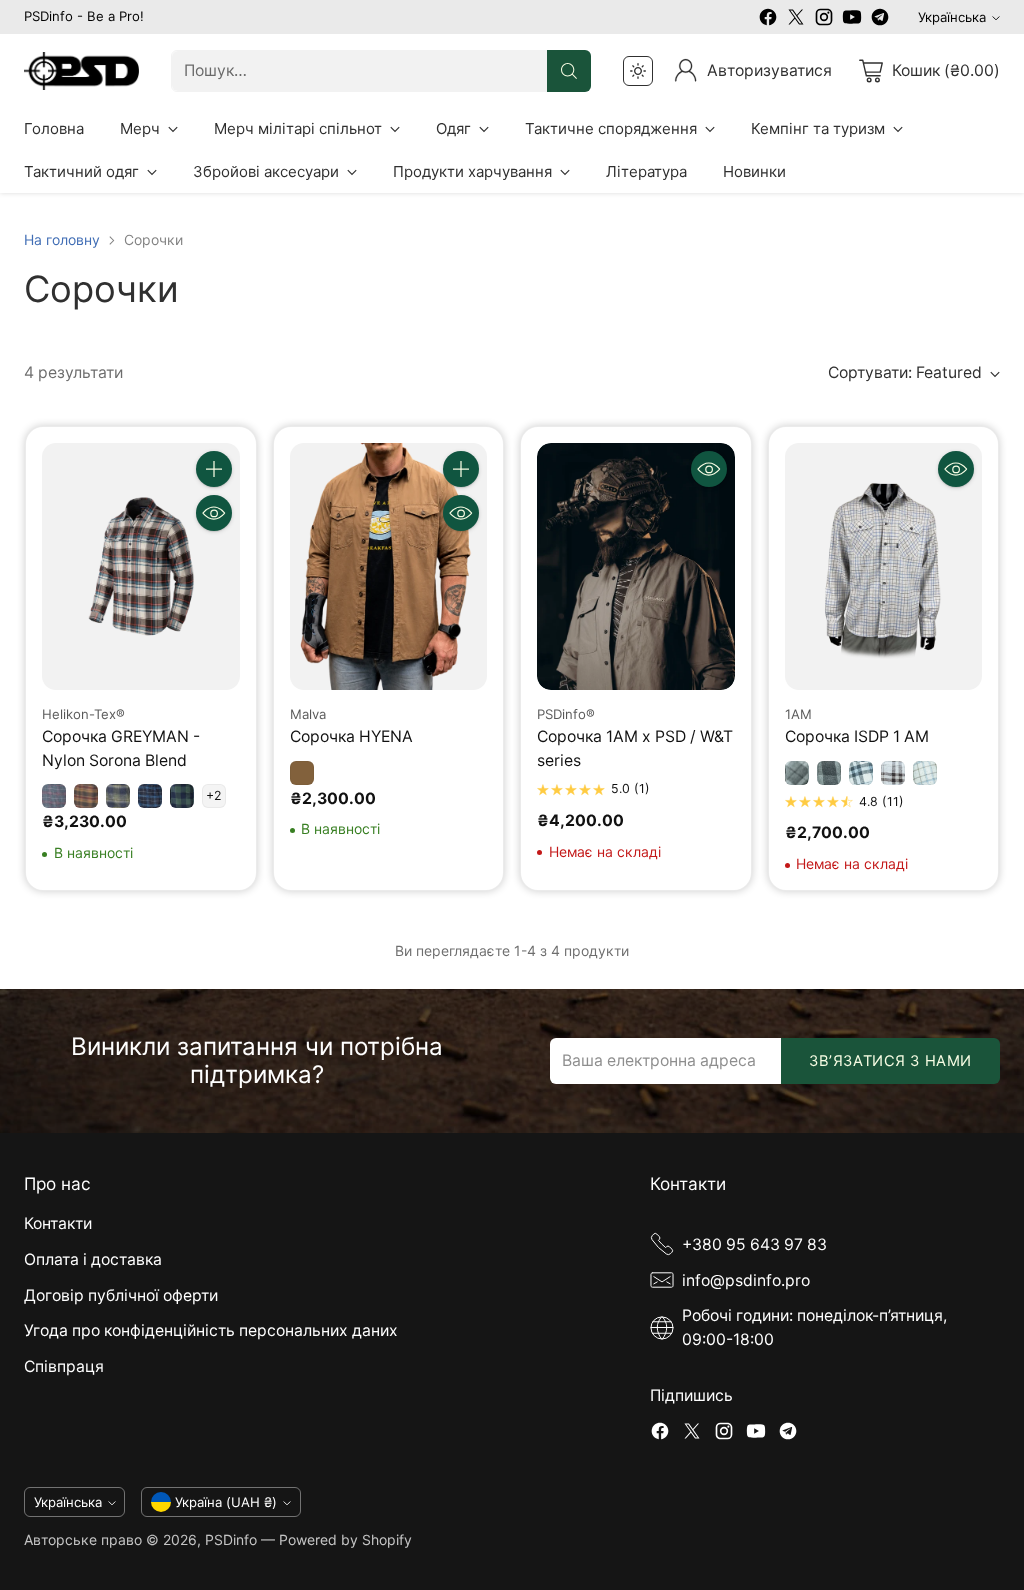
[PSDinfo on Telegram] (880, 20)
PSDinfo (231, 1539)
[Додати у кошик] (214, 469)
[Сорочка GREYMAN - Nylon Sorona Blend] (141, 566)
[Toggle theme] (638, 71)
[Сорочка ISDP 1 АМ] (884, 566)
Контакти (58, 1223)
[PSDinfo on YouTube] (852, 20)
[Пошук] (569, 71)
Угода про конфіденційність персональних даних (211, 1330)
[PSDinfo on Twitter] (796, 20)
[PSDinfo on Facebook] (768, 20)
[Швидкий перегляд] (214, 513)
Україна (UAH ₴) (226, 1502)
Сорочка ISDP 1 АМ (857, 736)
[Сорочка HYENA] (389, 566)
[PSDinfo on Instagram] (824, 20)
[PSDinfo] (81, 71)
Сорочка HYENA (351, 736)
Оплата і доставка (93, 1259)
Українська (952, 17)
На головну (62, 239)
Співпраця (64, 1366)
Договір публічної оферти (121, 1295)
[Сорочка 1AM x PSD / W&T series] (636, 566)
